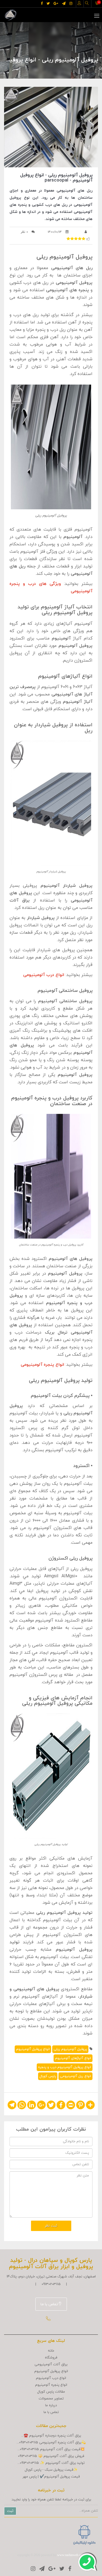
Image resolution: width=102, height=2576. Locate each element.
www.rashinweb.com (71, 2555)
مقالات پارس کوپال (51, 2392)
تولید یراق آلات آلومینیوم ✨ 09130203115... (51, 2463)
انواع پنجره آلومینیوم (51, 2385)
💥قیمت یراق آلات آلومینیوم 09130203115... (51, 2449)
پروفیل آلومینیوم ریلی (70, 2049)
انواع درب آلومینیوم (51, 2378)
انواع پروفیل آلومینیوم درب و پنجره (65, 2067)
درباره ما (51, 2405)
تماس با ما (49, 2304)
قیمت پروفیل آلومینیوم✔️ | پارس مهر (51, 2477)
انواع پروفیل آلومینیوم (33, 2049)
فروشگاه (51, 2358)
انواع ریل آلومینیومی (75, 2076)
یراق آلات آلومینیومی (51, 2364)
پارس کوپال (48, 2076)
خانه (51, 2351)
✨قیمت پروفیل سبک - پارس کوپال (51, 2470)
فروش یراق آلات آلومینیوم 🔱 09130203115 (51, 2456)
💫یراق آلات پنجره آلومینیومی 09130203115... (51, 2443)
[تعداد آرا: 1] (68, 239)
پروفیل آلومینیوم (63, 69)
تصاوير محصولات (51, 2399)
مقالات (87, 69)
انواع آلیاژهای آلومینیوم (73, 2058)
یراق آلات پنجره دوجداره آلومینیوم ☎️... (51, 2436)
